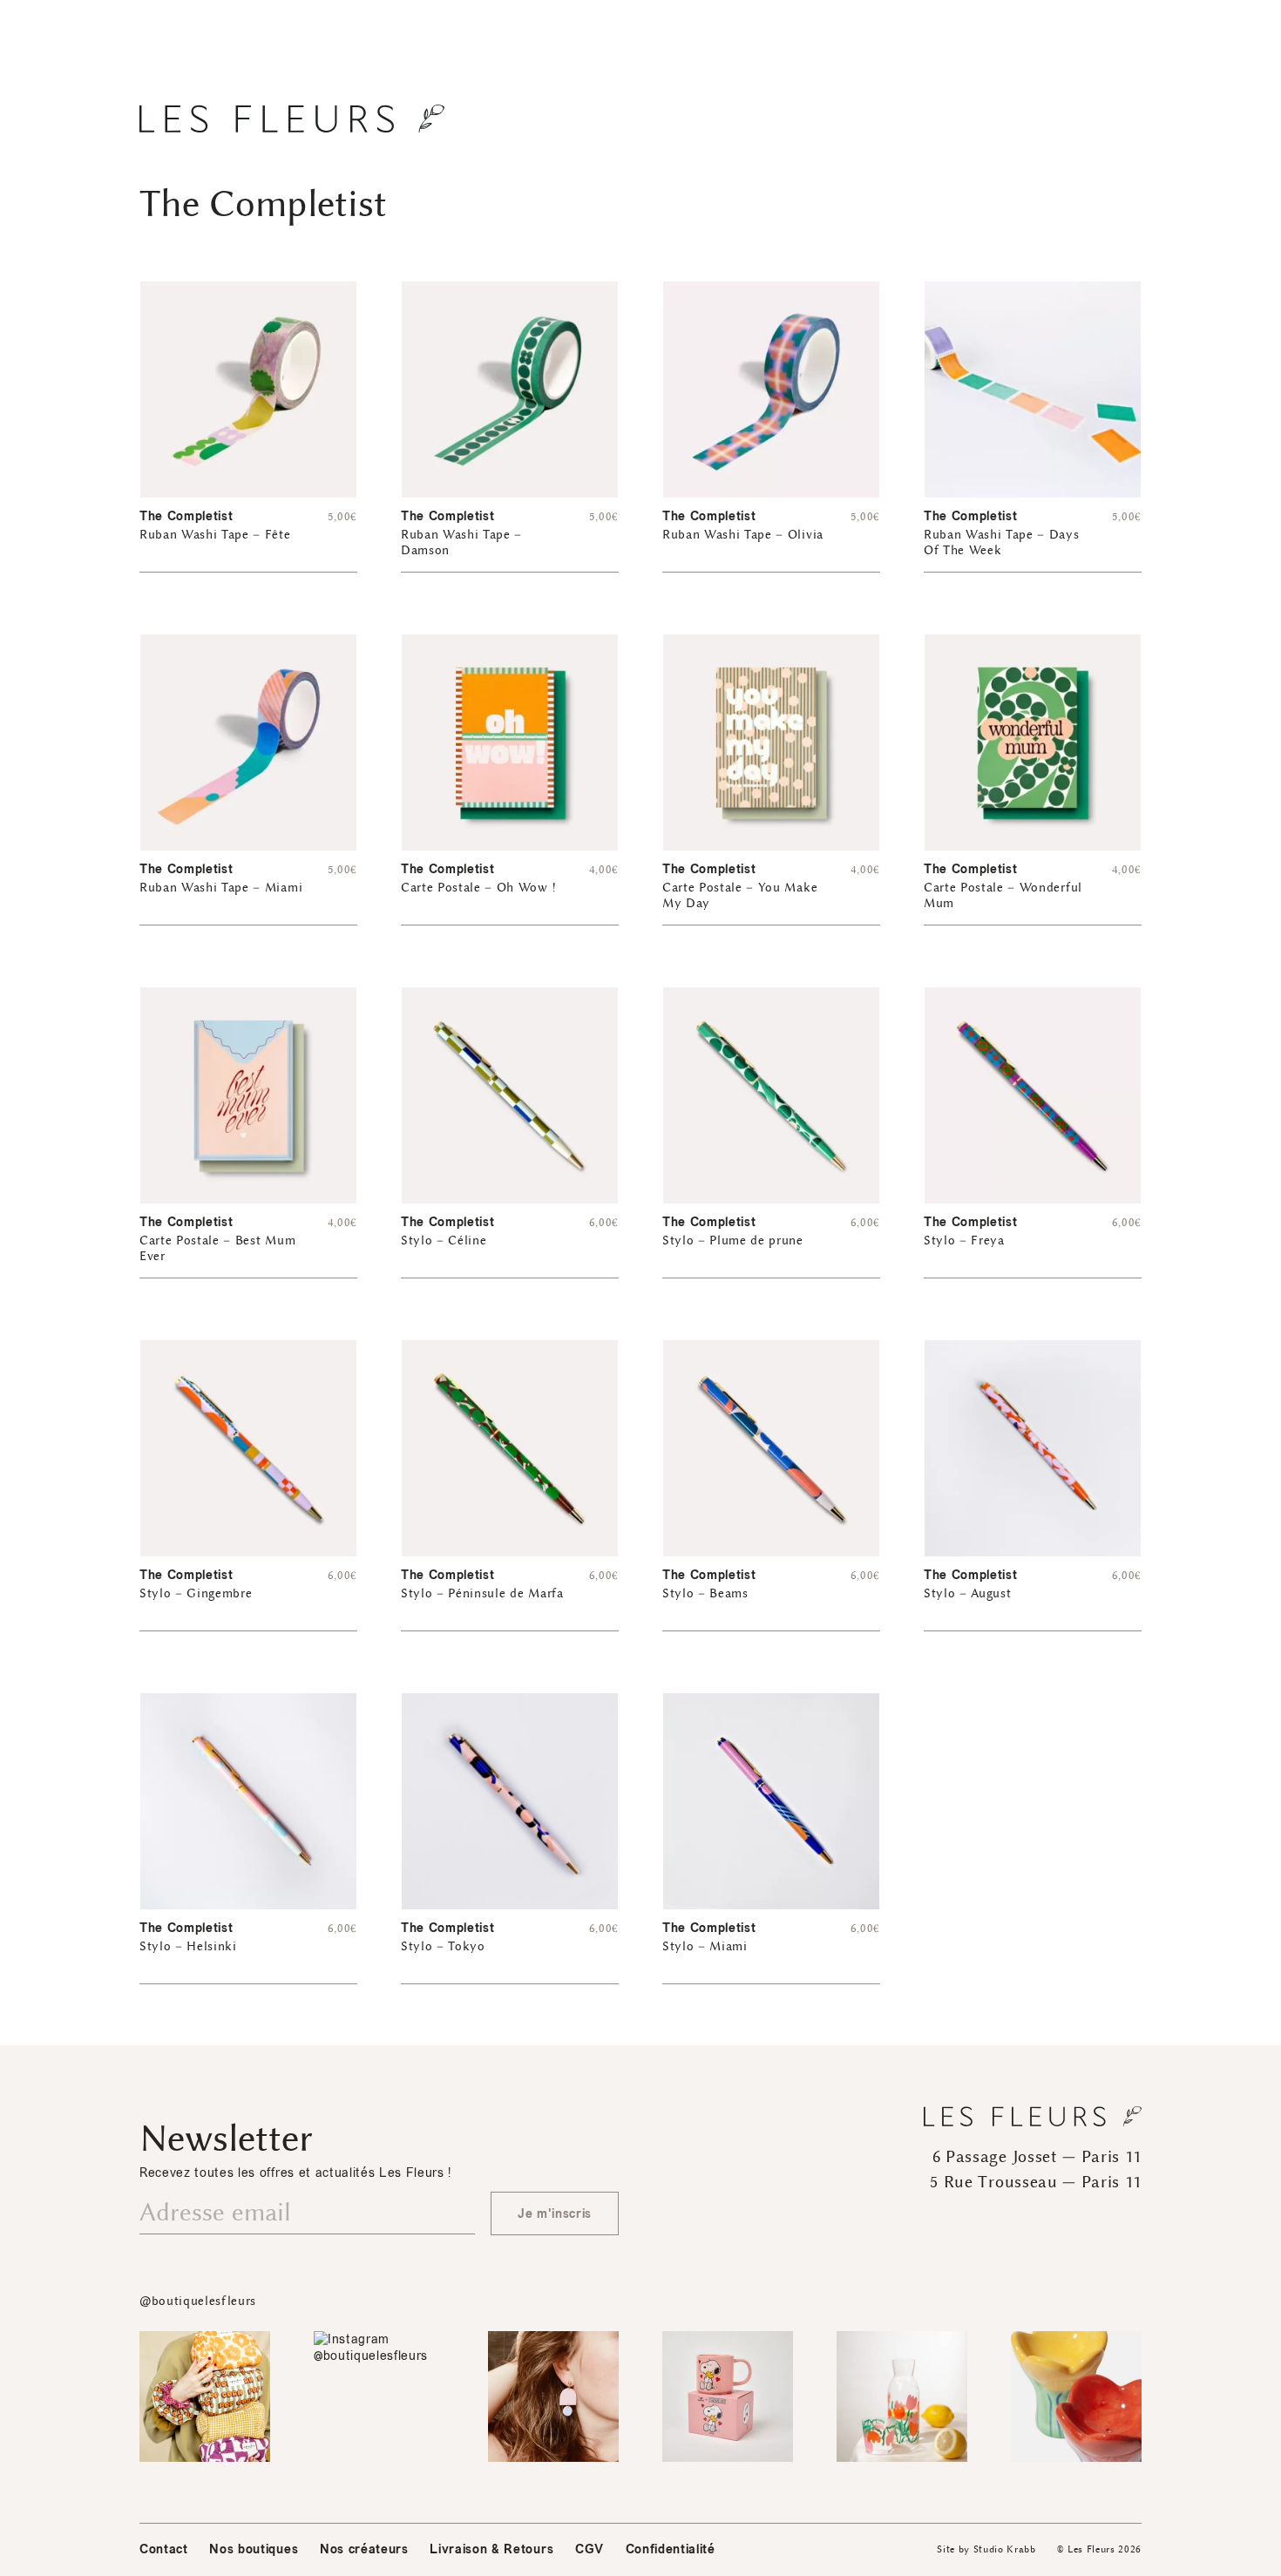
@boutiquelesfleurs (198, 2301)
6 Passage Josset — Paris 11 (1037, 2157)
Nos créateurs (364, 2549)
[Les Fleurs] (292, 119)
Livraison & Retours (491, 2549)
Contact (164, 2549)
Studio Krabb (1005, 2549)
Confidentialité (671, 2549)
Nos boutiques (254, 2549)
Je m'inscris (555, 2214)
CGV (590, 2549)
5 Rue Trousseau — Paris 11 (1036, 2182)
